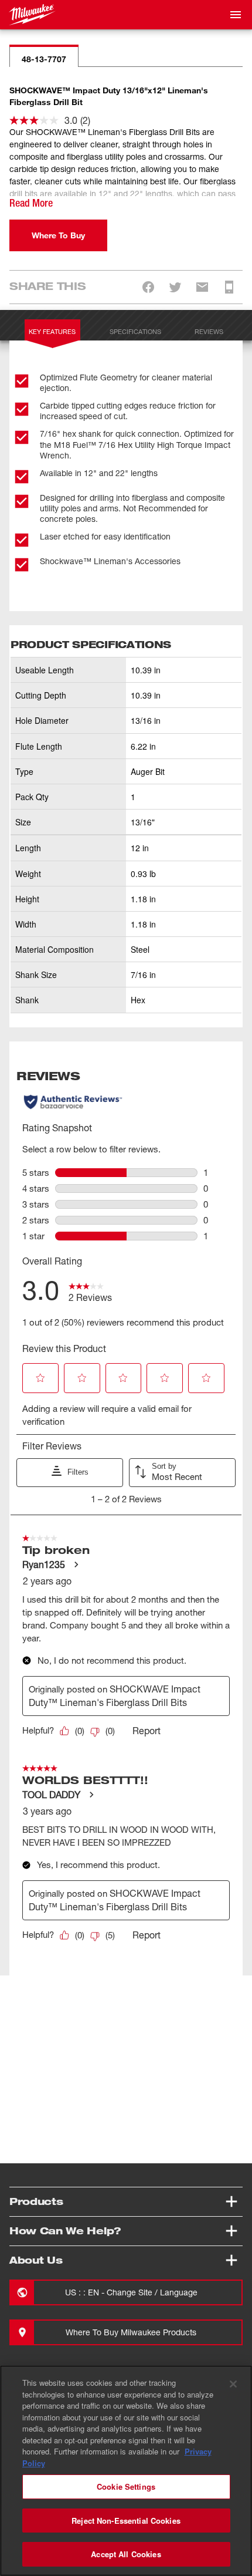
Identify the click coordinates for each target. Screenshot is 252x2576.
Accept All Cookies (126, 2554)
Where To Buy (58, 235)
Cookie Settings (126, 2486)
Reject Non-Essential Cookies (126, 2521)
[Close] (233, 2384)
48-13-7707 (44, 59)
